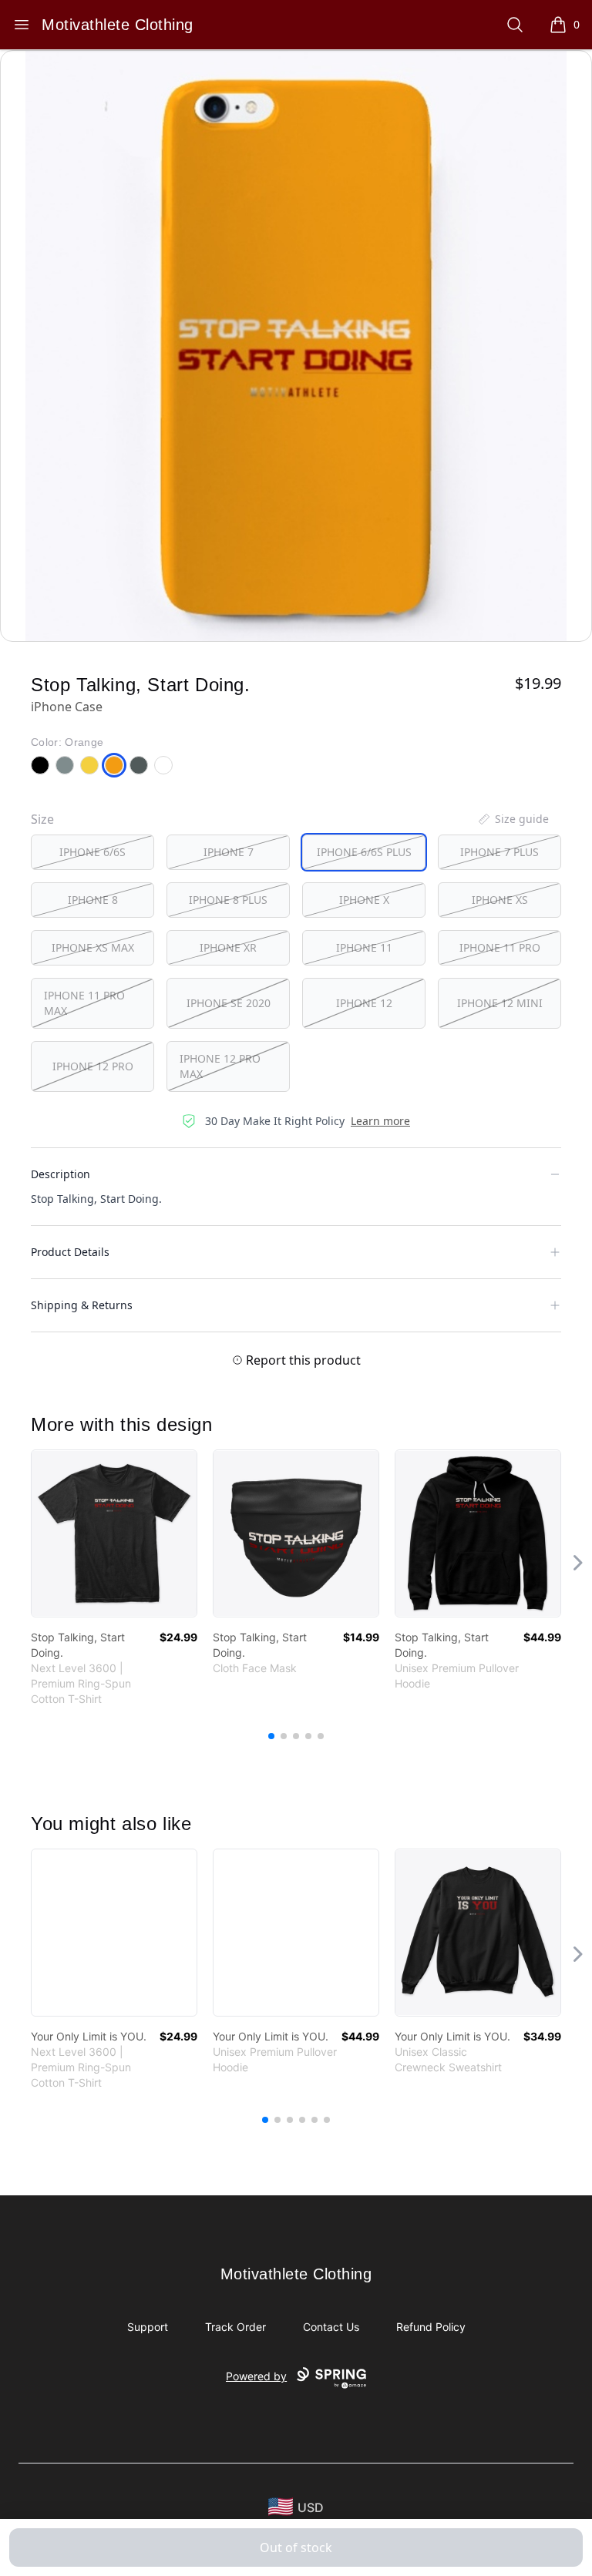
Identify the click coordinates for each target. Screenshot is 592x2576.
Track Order (235, 2327)
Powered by (256, 2376)
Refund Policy (431, 2327)
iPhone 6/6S (92, 852)
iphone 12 (364, 1003)
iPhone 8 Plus (228, 900)
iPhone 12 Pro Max (220, 1066)
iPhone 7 (229, 852)
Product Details (70, 1252)
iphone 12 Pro (93, 1066)
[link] (114, 1533)
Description (61, 1174)
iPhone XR (228, 947)
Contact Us (331, 2327)
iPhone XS (500, 900)
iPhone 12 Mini (500, 1003)
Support (148, 2327)
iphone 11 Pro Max (84, 1003)
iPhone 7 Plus (499, 852)
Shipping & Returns (82, 1305)
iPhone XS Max (93, 947)
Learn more (380, 1121)
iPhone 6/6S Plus (364, 852)
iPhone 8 (93, 900)
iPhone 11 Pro (500, 947)
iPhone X (364, 900)
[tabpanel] (296, 346)
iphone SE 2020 (229, 1003)
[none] (513, 819)
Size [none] (42, 819)
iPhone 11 (364, 947)
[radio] (92, 852)
